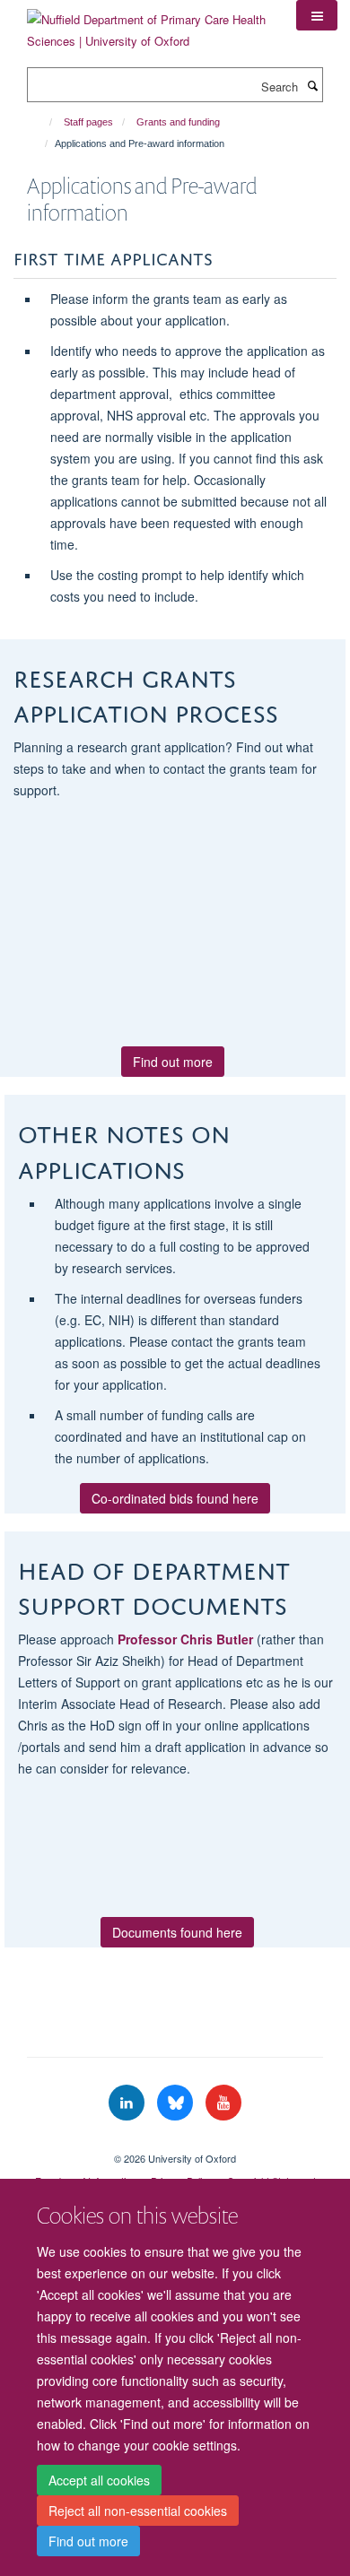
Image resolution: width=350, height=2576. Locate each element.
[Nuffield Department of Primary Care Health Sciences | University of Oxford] (148, 24)
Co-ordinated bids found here (175, 1498)
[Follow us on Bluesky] (177, 2103)
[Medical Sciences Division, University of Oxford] (175, 2143)
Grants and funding (178, 122)
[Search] (312, 85)
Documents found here (177, 1932)
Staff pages (88, 122)
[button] (317, 15)
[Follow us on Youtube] (223, 2103)
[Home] (43, 122)
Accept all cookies (99, 2480)
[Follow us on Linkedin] (128, 2103)
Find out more (88, 2541)
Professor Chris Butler (185, 1639)
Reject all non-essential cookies (138, 2511)
